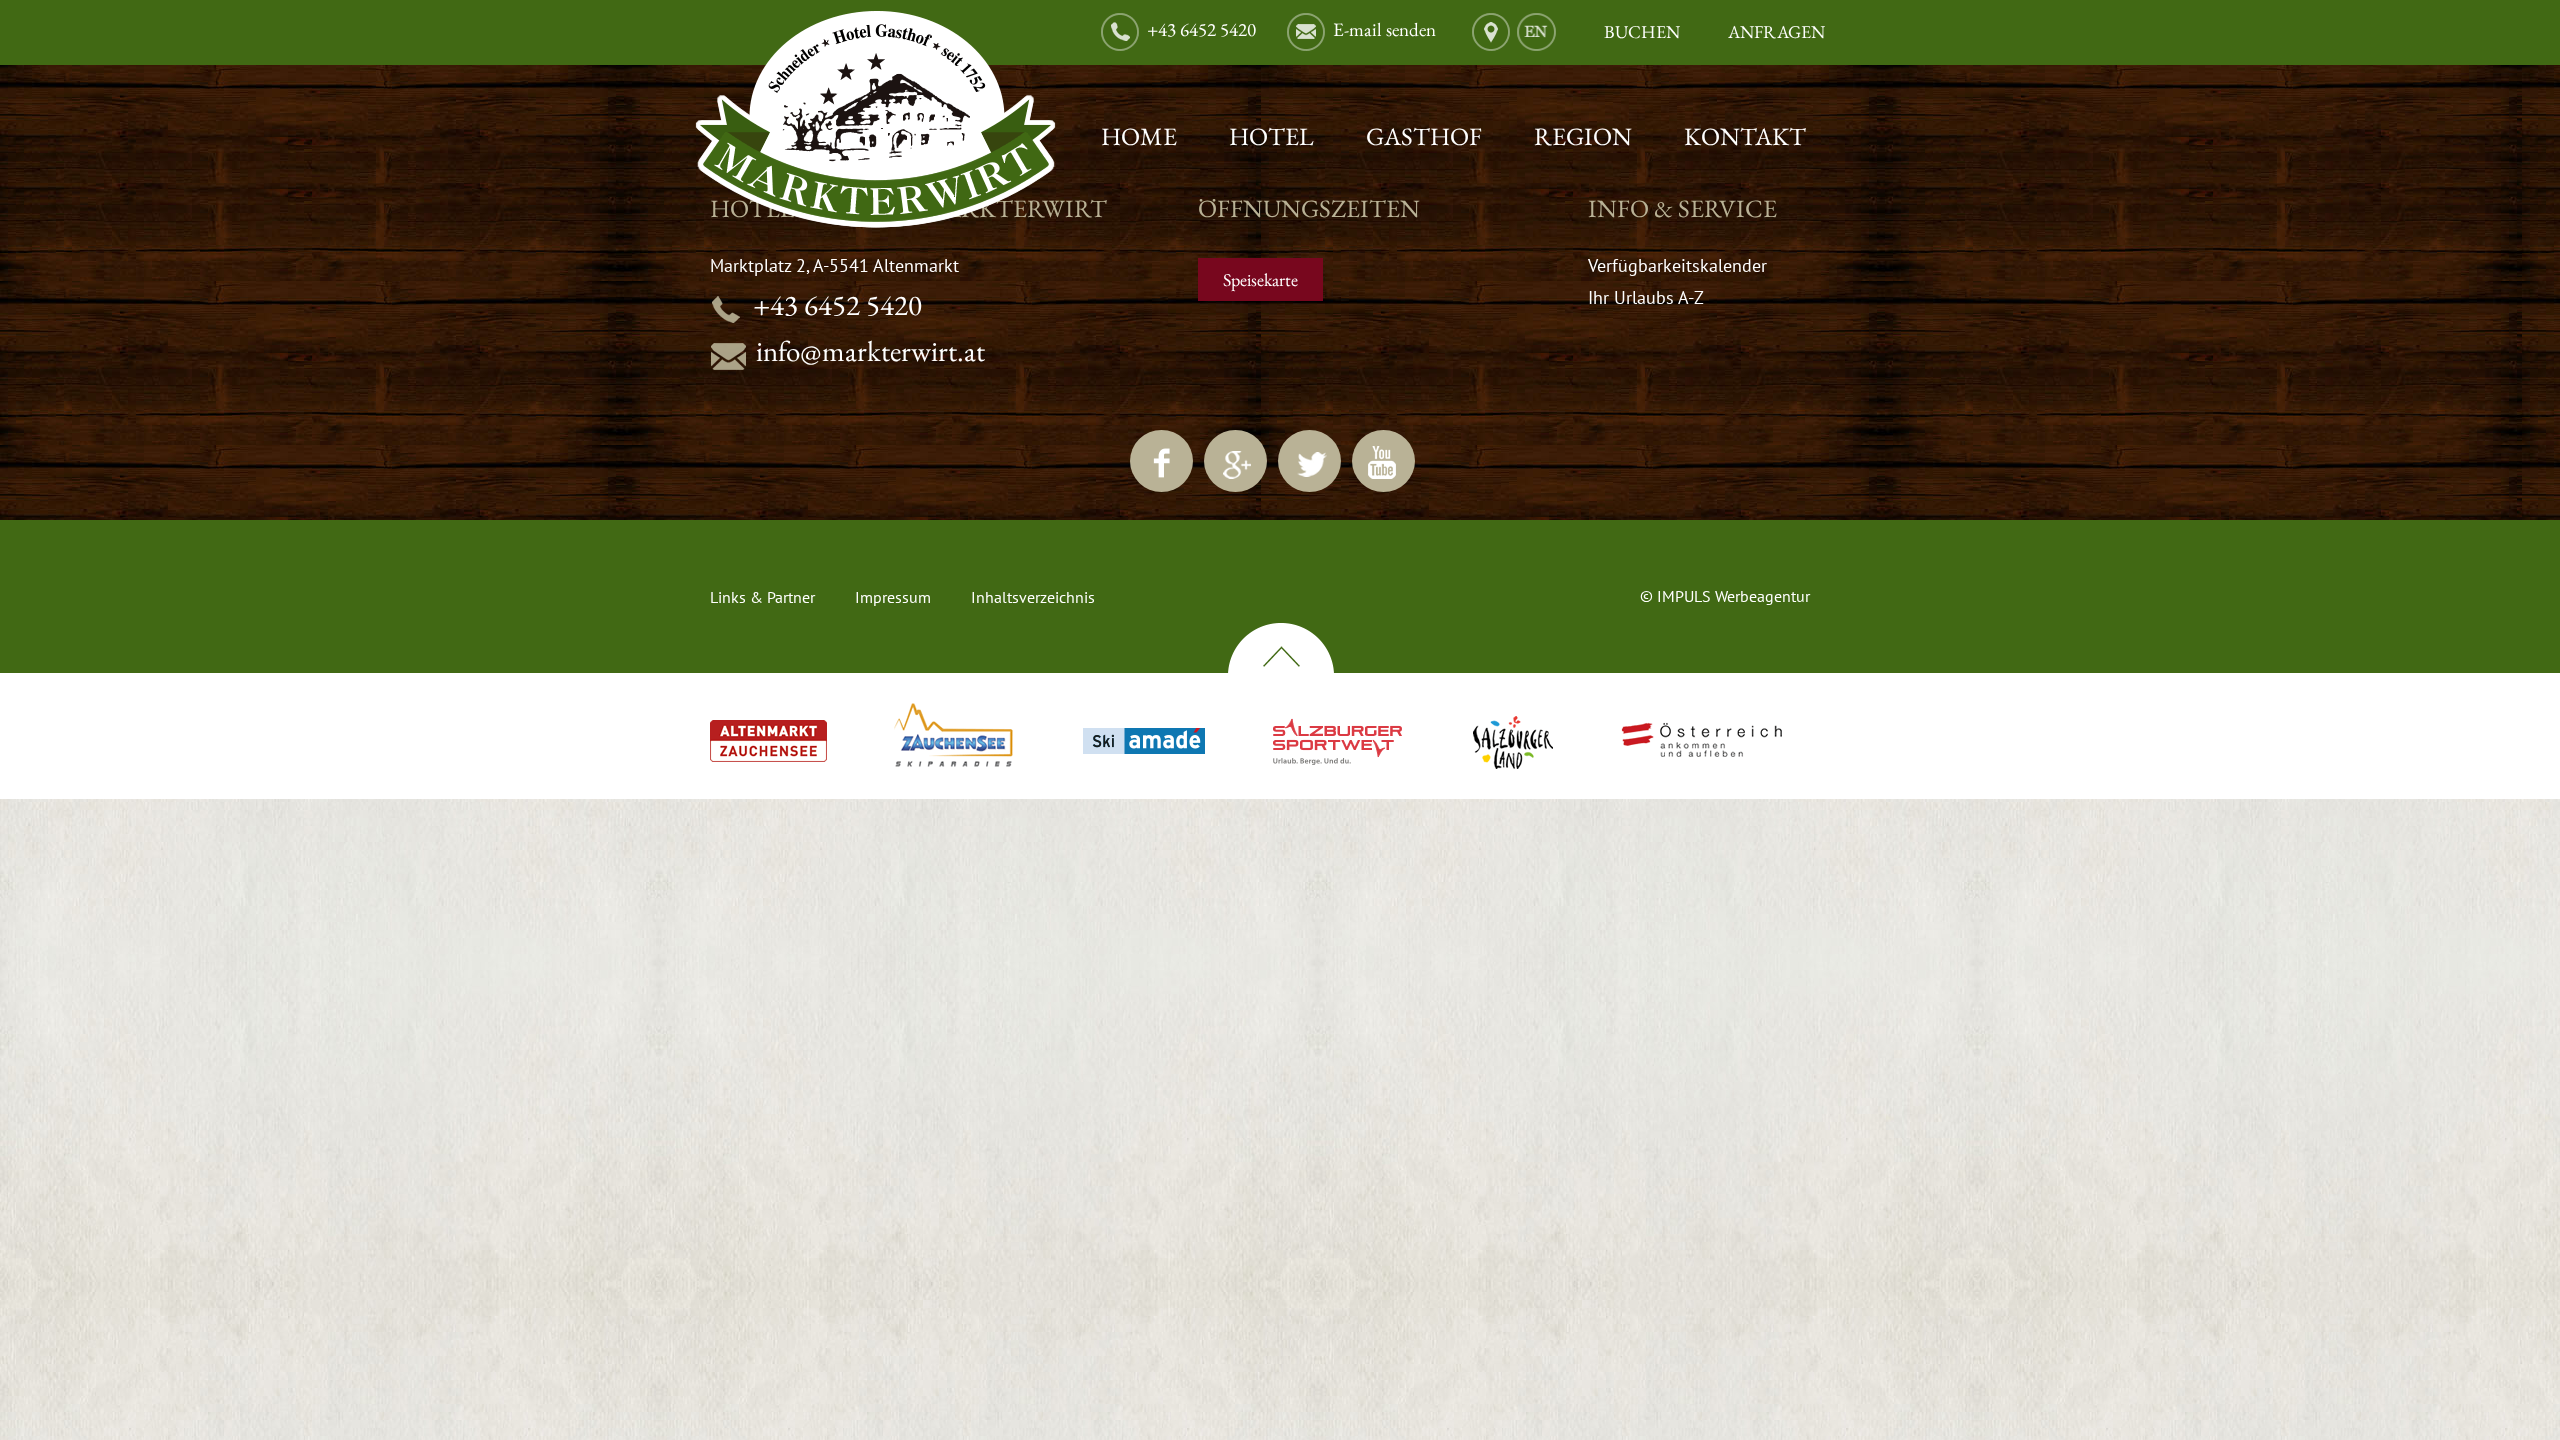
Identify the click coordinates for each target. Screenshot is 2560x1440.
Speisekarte (1260, 279)
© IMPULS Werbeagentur (1725, 596)
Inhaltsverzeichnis (1033, 597)
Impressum (893, 597)
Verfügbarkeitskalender (1677, 265)
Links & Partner (762, 597)
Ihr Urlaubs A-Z (1646, 297)
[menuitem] (1536, 32)
